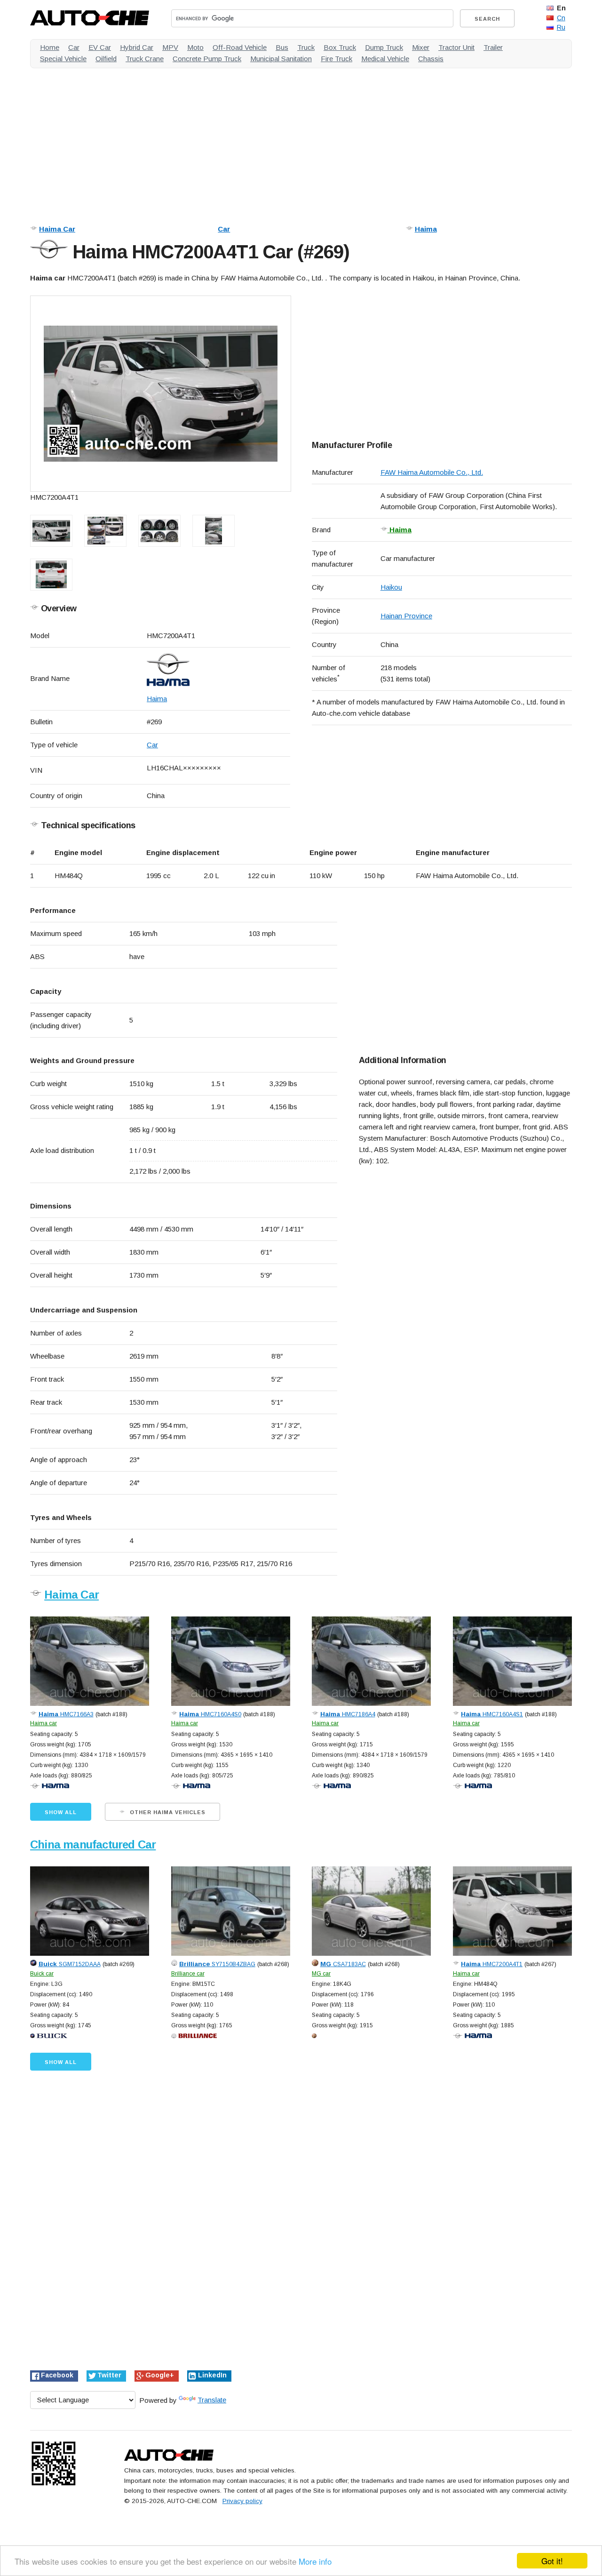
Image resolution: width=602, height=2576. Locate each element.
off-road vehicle (240, 47)
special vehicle (63, 59)
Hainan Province (406, 616)
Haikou (391, 587)
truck (306, 47)
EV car (100, 47)
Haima (426, 229)
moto (195, 47)
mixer (421, 47)
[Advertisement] (301, 141)
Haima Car (57, 229)
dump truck (384, 47)
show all (61, 1812)
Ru (561, 27)
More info (315, 2561)
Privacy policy (242, 2501)
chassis (431, 59)
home (50, 47)
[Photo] (161, 394)
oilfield (106, 59)
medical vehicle (385, 59)
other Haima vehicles (167, 1812)
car (74, 47)
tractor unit (456, 47)
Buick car (42, 1974)
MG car (321, 1974)
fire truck (337, 59)
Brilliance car (188, 1974)
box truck (340, 47)
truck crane (145, 59)
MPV (170, 47)
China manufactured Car (93, 1844)
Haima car (44, 1723)
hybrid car (137, 47)
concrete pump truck (207, 59)
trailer (493, 47)
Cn (561, 18)
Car (224, 229)
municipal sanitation (281, 59)
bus (282, 47)
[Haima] (218, 670)
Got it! (552, 2561)
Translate (212, 2400)
